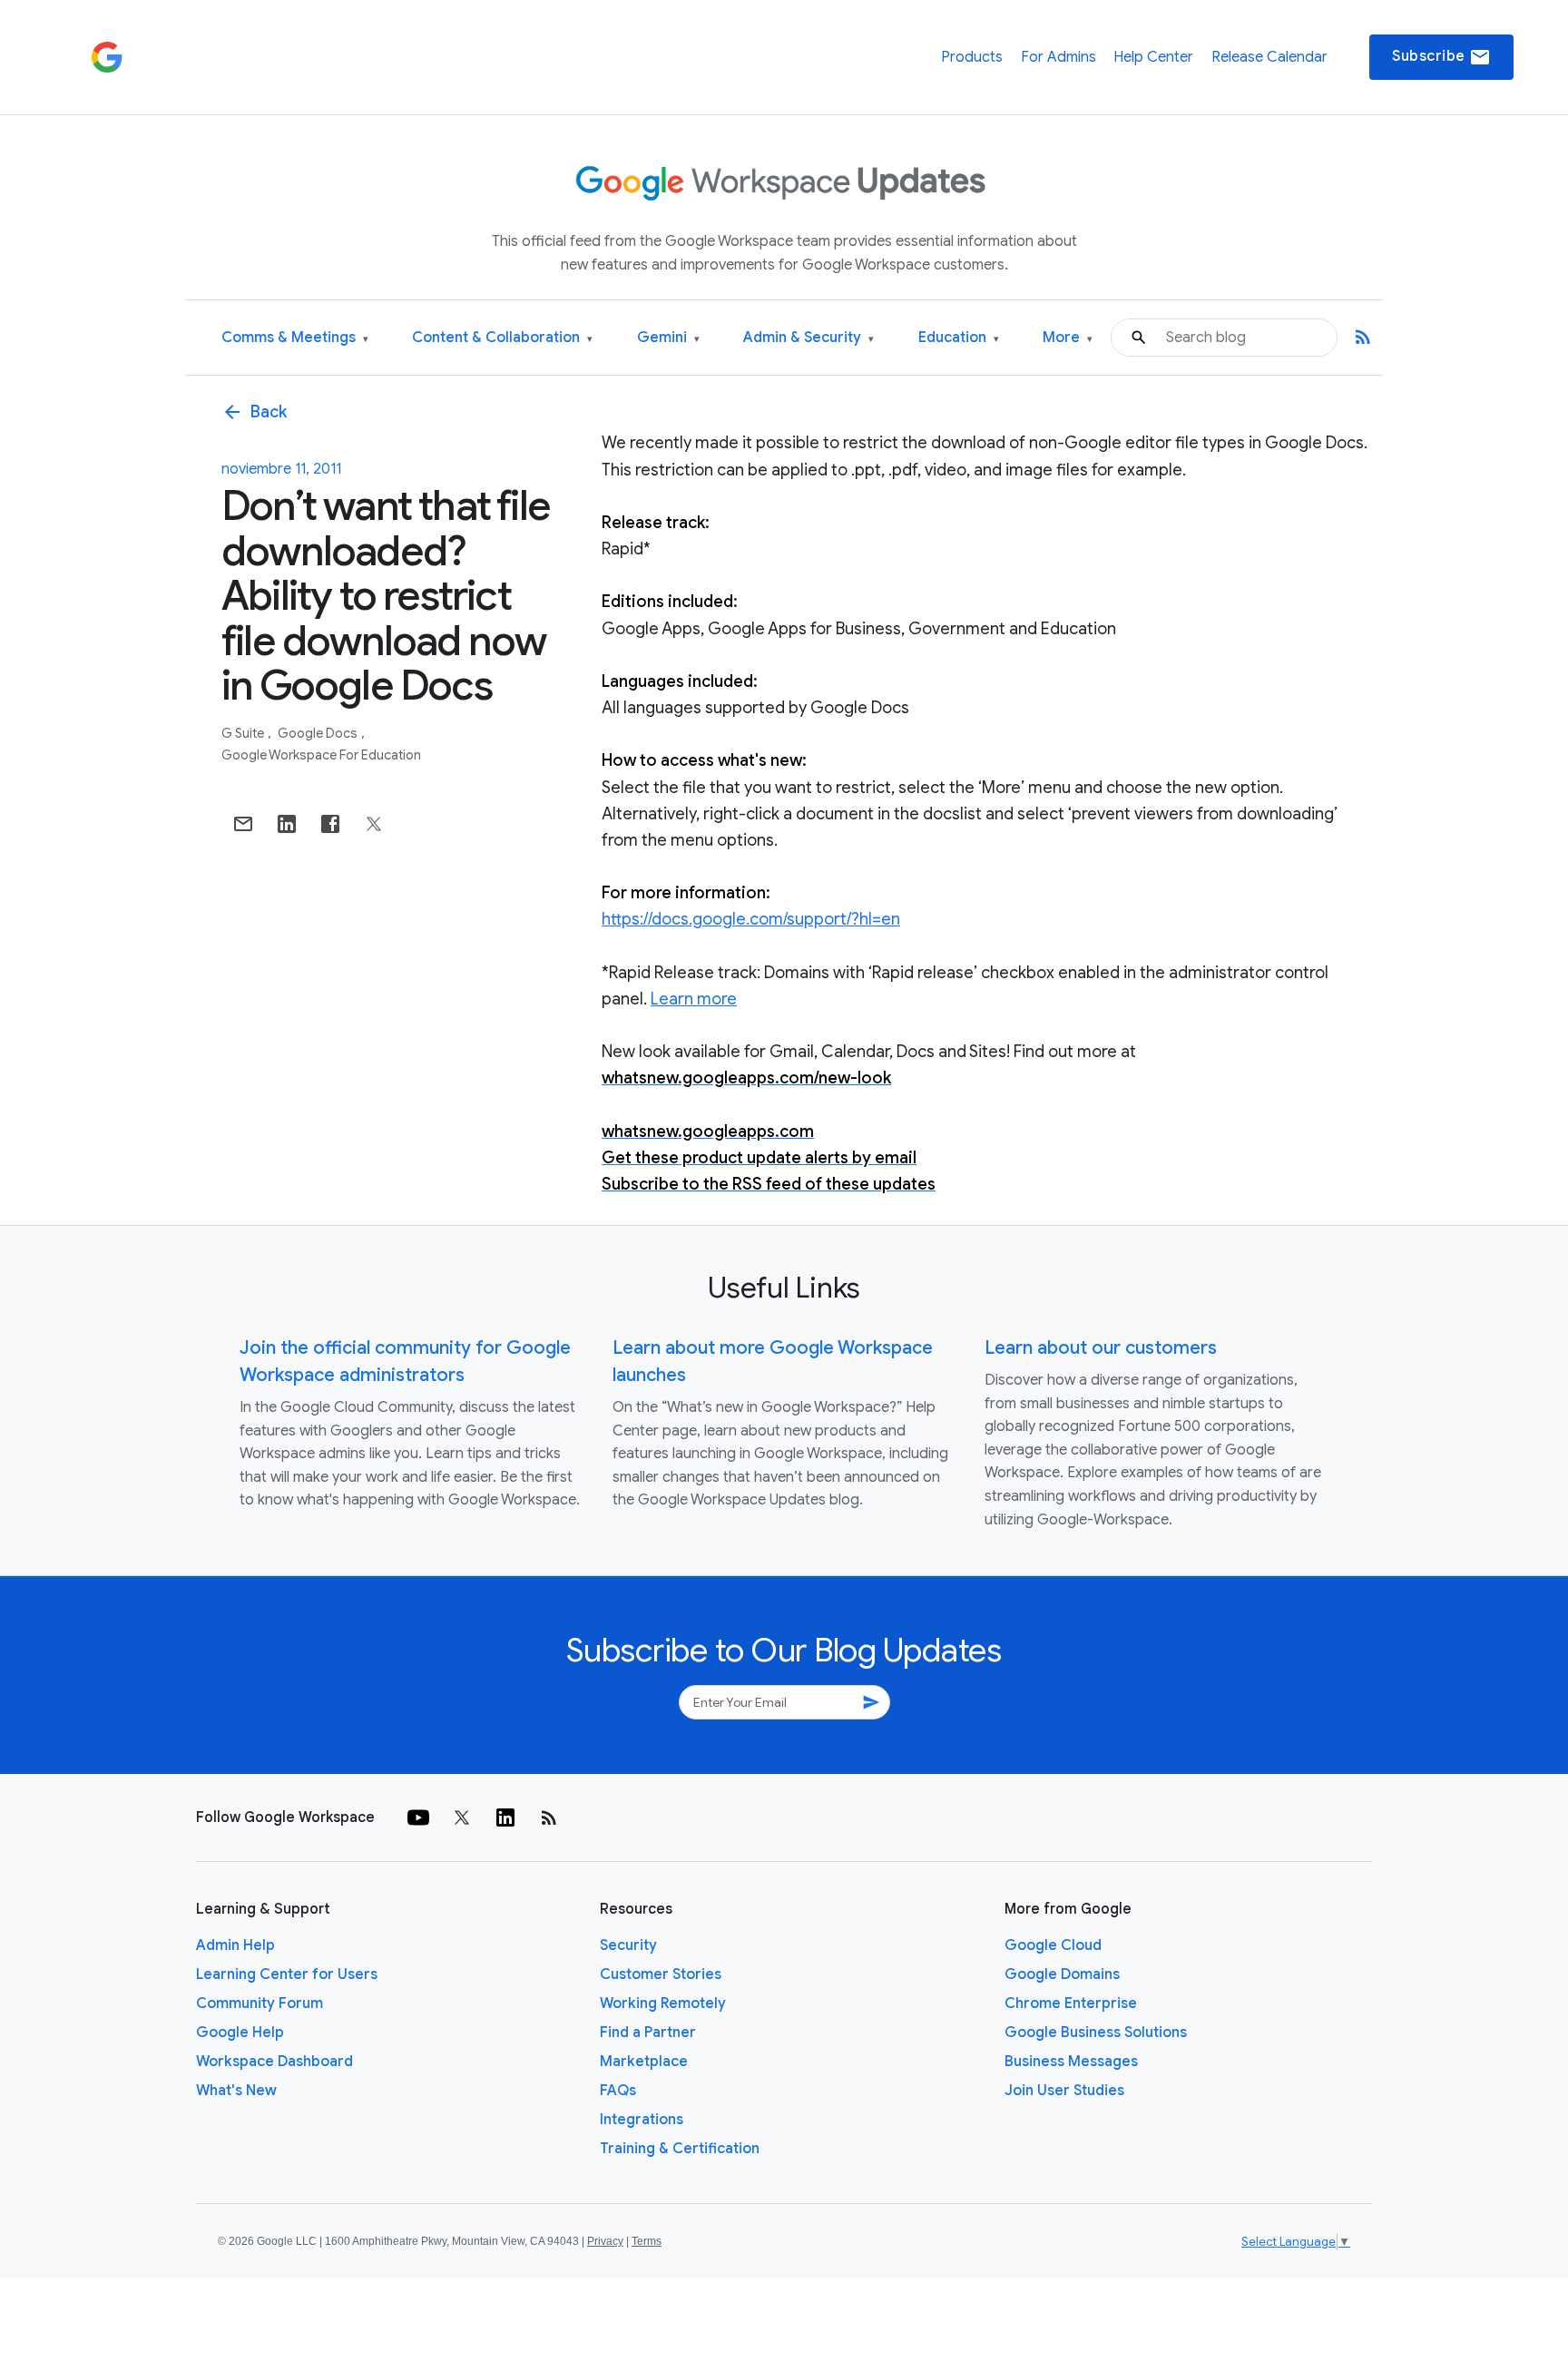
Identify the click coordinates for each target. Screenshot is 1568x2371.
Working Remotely (663, 2004)
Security (628, 1945)
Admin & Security (808, 338)
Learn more (694, 999)
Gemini (668, 338)
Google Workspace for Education (321, 755)
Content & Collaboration (502, 338)
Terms (647, 2241)
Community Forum (260, 2004)
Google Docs (319, 733)
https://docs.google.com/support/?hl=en (751, 919)
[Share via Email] (243, 824)
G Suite (244, 733)
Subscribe (1441, 57)
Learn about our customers (1101, 1348)
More (1068, 338)
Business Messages (1071, 2062)
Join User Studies (1064, 2091)
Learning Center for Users (287, 1974)
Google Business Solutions (1096, 2033)
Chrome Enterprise (1071, 2004)
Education (959, 338)
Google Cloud (1053, 1945)
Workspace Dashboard (274, 2062)
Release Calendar (1269, 57)
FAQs (618, 2091)
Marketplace (644, 2062)
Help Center (1153, 57)
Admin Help (235, 1945)
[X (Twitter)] (462, 1817)
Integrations (642, 2120)
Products (972, 57)
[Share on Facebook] (330, 824)
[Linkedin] (505, 1817)
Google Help (240, 2033)
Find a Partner (648, 2033)
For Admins (1058, 57)
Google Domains (1062, 1974)
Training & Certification (680, 2149)
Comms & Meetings (295, 338)
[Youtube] (418, 1817)
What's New (236, 2091)
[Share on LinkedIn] (287, 824)
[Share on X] (374, 824)
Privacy (605, 2241)
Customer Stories (661, 1974)
